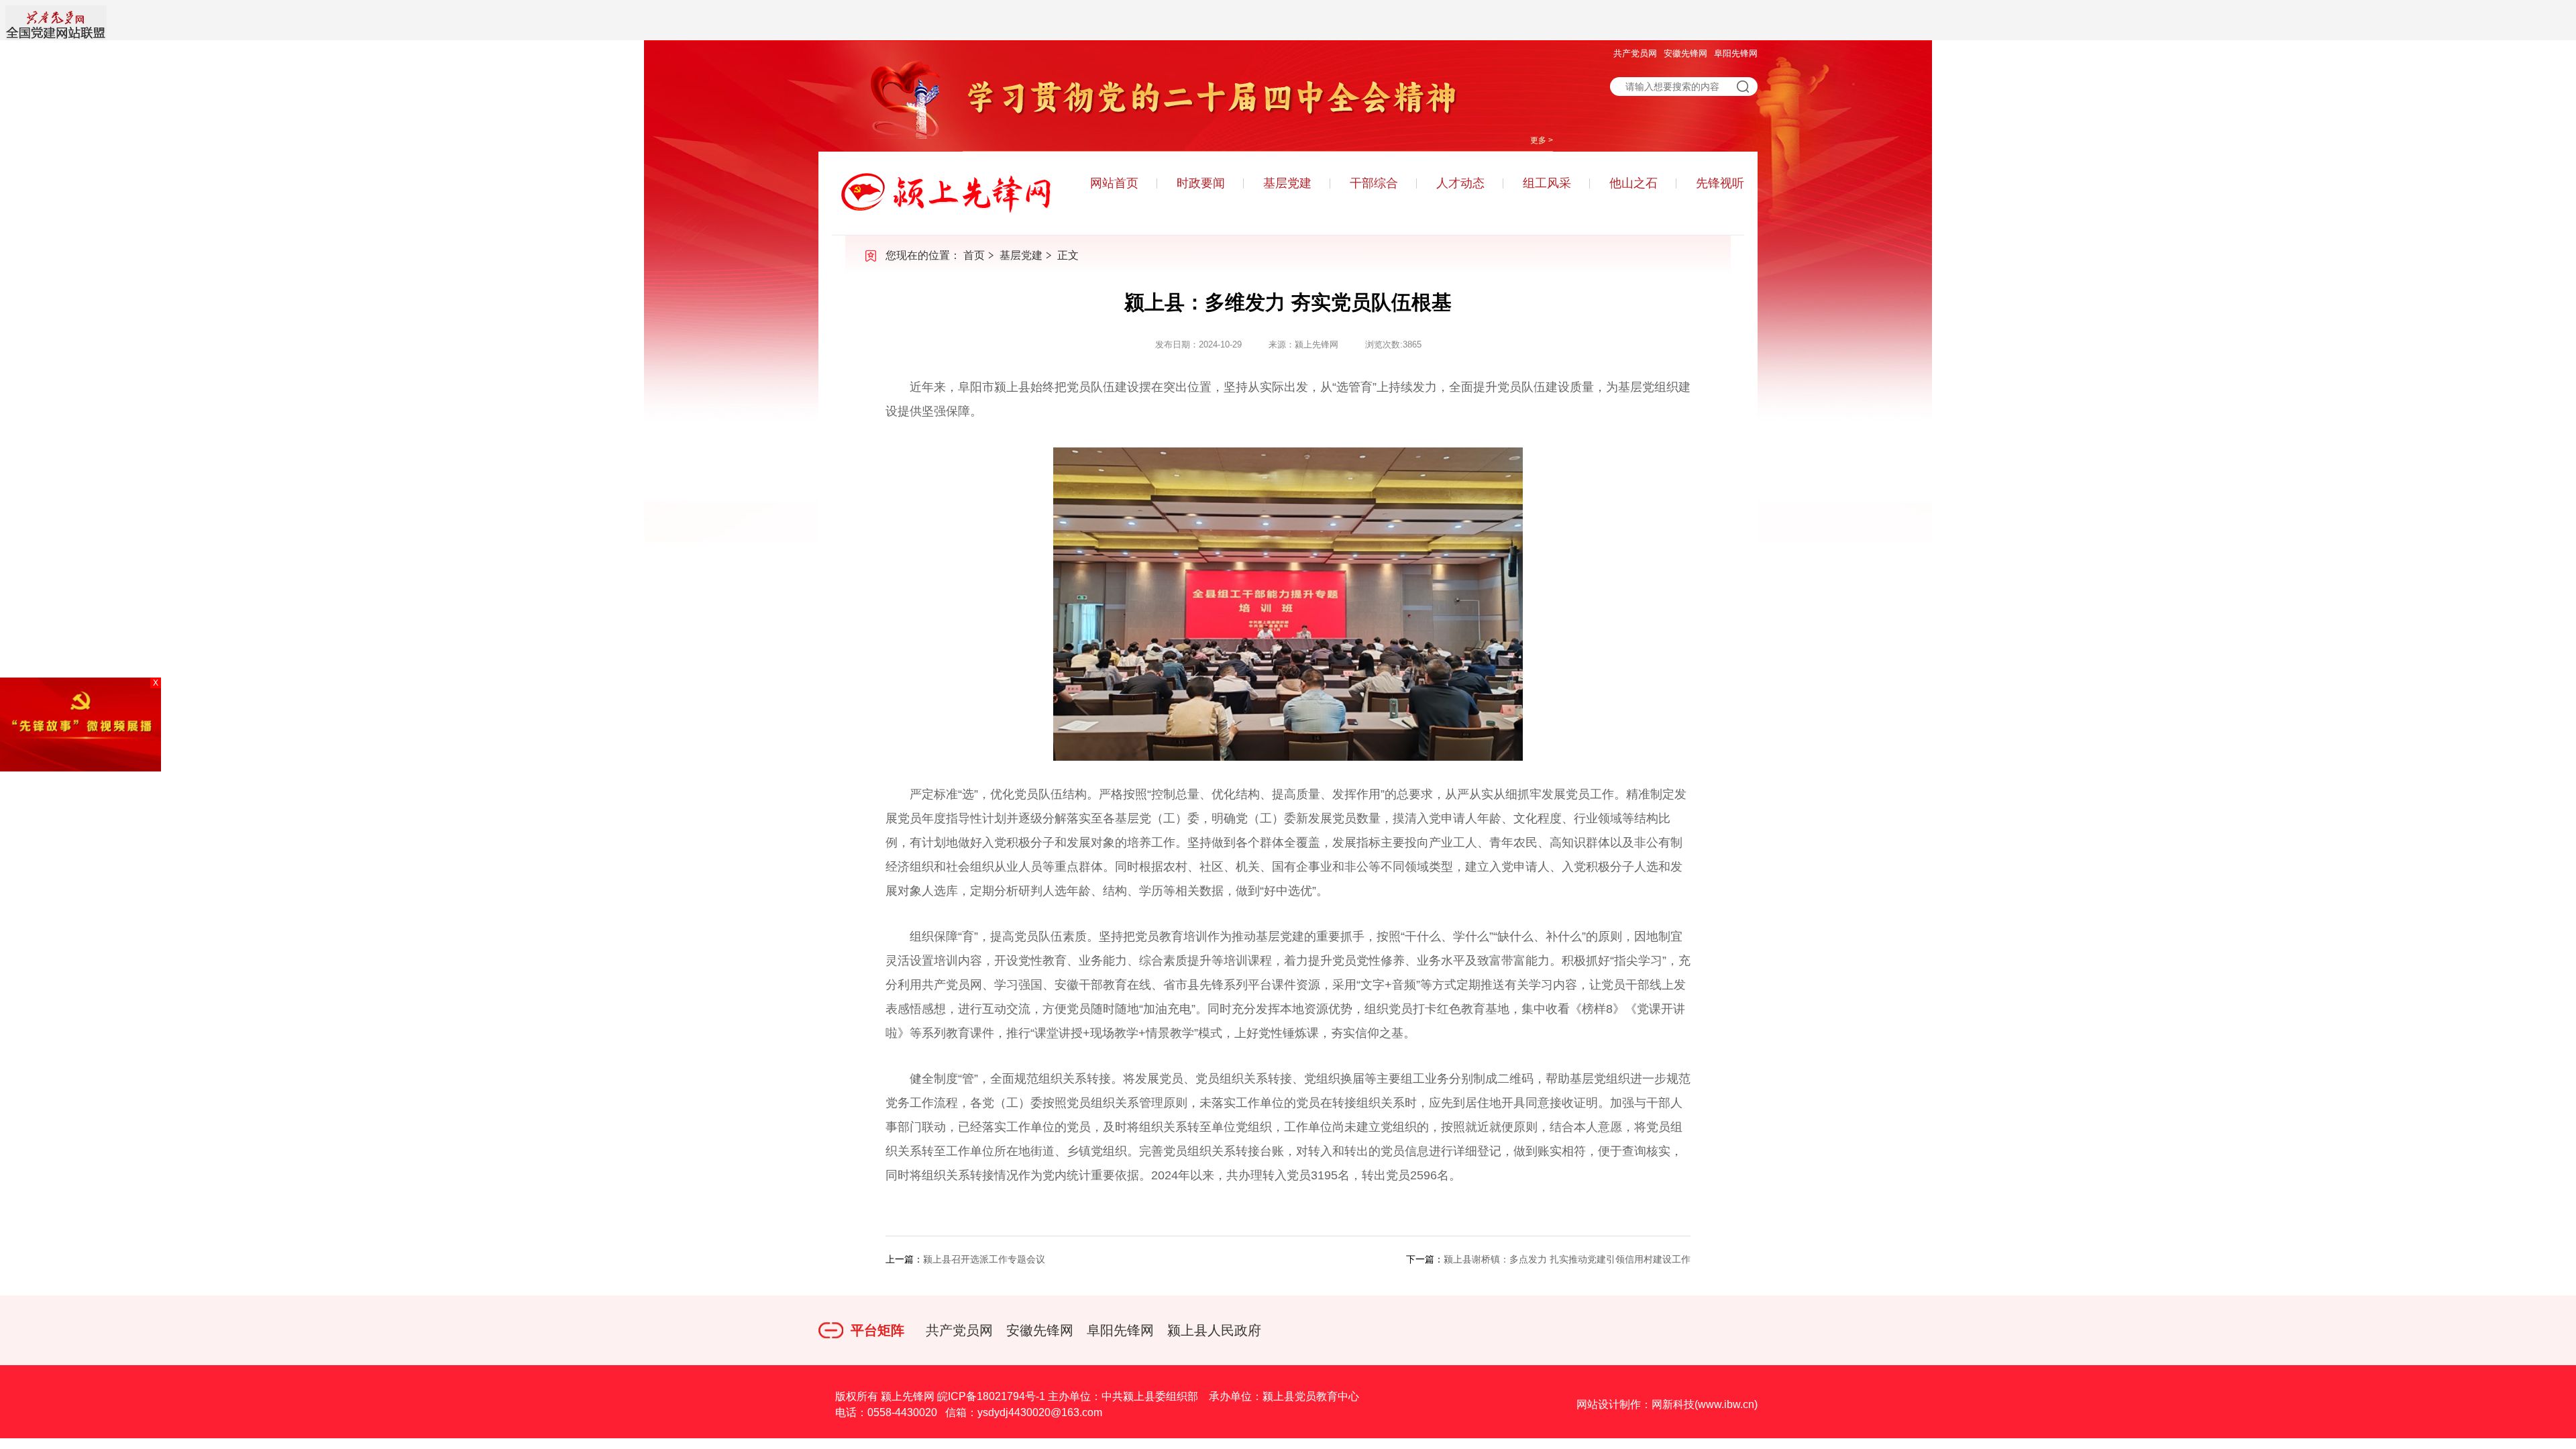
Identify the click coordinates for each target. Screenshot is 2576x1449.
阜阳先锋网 (1736, 53)
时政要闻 (1201, 183)
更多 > (1542, 140)
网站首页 (1114, 183)
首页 (974, 255)
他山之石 (1633, 183)
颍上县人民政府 (1214, 1330)
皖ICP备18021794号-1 (991, 1396)
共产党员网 (1635, 53)
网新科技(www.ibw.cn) (1705, 1404)
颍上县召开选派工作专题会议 (984, 1259)
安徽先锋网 (1685, 53)
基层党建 (1287, 183)
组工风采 (1547, 183)
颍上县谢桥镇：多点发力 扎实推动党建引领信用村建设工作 (1567, 1259)
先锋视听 (1720, 183)
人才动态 (1460, 183)
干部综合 (1374, 183)
